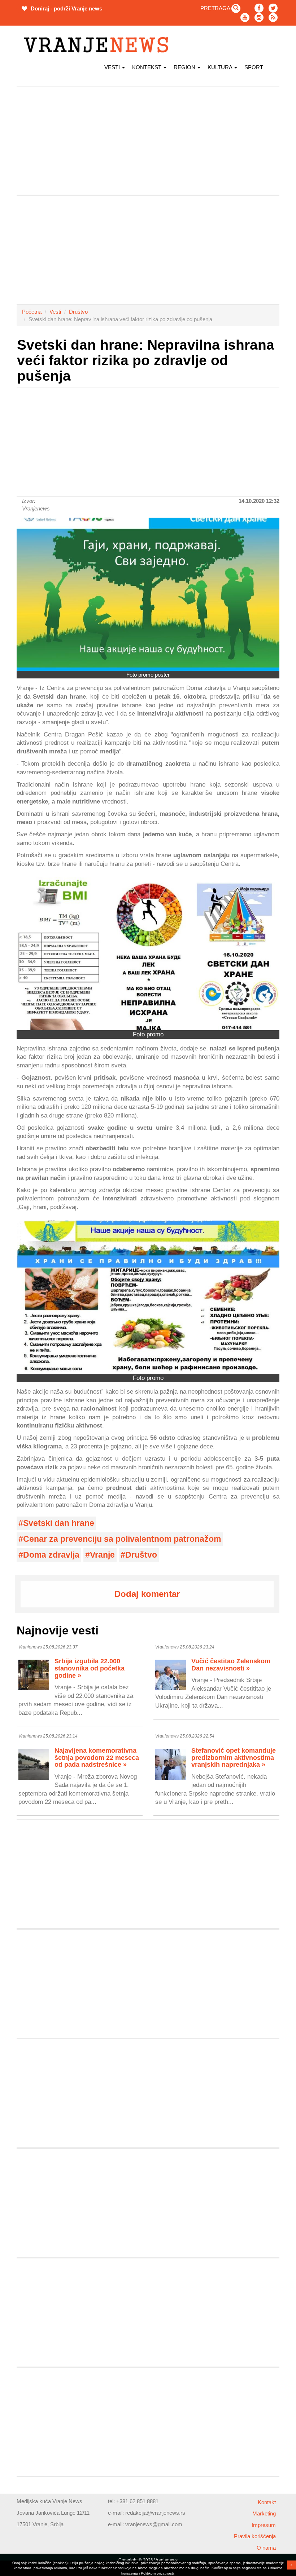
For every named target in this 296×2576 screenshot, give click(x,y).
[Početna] (99, 45)
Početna (32, 312)
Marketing (264, 2513)
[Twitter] (273, 8)
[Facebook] (259, 8)
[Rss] (273, 17)
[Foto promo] (148, 954)
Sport (254, 67)
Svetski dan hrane (59, 1523)
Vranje (102, 1555)
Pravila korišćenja (255, 2536)
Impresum (264, 2525)
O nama (266, 2548)
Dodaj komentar (147, 1594)
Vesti (113, 67)
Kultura (221, 67)
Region (185, 67)
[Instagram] (259, 17)
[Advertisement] (148, 141)
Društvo (78, 312)
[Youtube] (245, 17)
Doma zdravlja (51, 1555)
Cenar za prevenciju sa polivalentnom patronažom (122, 1539)
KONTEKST (147, 67)
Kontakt (267, 2502)
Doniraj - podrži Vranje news (66, 8)
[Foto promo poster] (148, 594)
